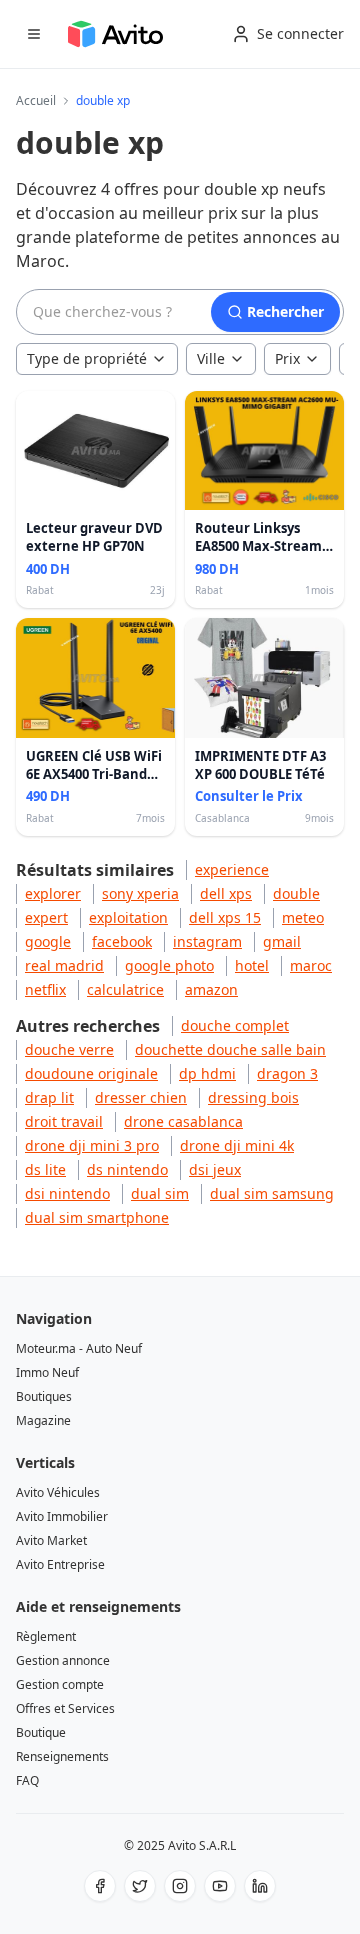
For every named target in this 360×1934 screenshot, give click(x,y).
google (48, 941)
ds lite (45, 1169)
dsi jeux (215, 1169)
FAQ (27, 1780)
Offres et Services (65, 1708)
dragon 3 (287, 1073)
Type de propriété (87, 358)
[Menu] (34, 34)
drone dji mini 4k (237, 1145)
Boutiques (44, 1396)
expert (46, 917)
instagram (207, 941)
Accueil (36, 101)
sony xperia (140, 893)
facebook (122, 941)
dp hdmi (207, 1073)
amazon (211, 989)
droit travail (64, 1121)
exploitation (128, 917)
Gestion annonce (63, 1660)
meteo (303, 917)
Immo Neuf (47, 1372)
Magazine (43, 1420)
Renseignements (62, 1756)
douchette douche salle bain (230, 1049)
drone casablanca (183, 1121)
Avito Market (51, 1540)
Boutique (41, 1732)
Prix (287, 358)
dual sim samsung (272, 1193)
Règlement (46, 1636)
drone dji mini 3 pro (92, 1145)
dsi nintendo (67, 1193)
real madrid (64, 965)
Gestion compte (60, 1684)
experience (232, 869)
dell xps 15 (225, 917)
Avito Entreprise (60, 1564)
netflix (45, 989)
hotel (252, 965)
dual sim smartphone (97, 1217)
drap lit (49, 1097)
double (296, 893)
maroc (311, 965)
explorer (53, 893)
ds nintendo (127, 1169)
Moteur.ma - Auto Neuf (79, 1348)
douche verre (69, 1049)
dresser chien (141, 1097)
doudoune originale (91, 1073)
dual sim (160, 1193)
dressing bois (253, 1097)
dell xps (226, 893)
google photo (169, 965)
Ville (211, 358)
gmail (282, 941)
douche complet (235, 1025)
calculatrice (125, 989)
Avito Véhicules (58, 1492)
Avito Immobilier (62, 1516)
